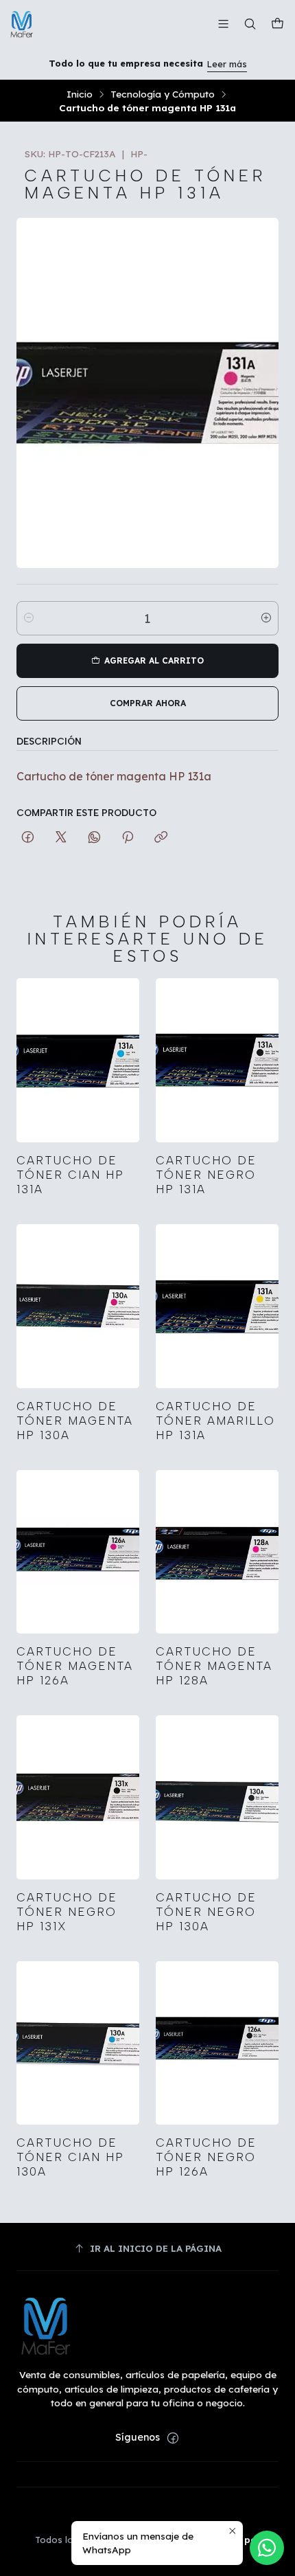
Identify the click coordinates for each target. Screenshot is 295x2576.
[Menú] (223, 24)
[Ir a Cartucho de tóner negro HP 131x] (78, 1797)
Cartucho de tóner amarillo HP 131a (215, 1421)
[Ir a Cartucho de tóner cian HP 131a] (78, 1060)
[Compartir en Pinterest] (128, 838)
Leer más (227, 64)
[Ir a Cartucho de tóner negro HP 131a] (217, 1060)
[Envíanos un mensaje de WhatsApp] (267, 2548)
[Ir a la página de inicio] (22, 24)
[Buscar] (250, 24)
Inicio (80, 94)
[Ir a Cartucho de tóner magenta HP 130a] (78, 1306)
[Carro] (278, 24)
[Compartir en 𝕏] (61, 838)
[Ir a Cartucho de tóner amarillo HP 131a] (217, 1306)
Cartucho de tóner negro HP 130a (206, 1912)
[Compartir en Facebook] (28, 838)
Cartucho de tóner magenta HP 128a (214, 1666)
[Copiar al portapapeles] (161, 838)
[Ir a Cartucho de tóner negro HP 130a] (217, 1797)
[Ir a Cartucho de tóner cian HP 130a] (78, 2043)
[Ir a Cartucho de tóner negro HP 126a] (217, 2043)
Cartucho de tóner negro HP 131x (67, 1912)
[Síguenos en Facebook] (173, 2438)
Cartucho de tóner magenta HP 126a (75, 1666)
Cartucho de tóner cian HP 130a (70, 2157)
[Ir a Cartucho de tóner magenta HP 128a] (217, 1552)
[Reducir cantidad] (29, 618)
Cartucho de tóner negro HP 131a (206, 1175)
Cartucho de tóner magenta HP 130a (75, 1421)
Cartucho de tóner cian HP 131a (70, 1175)
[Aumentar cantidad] (266, 618)
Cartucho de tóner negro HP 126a (206, 2157)
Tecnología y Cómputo (163, 94)
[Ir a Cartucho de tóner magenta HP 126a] (78, 1552)
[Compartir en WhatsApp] (94, 838)
